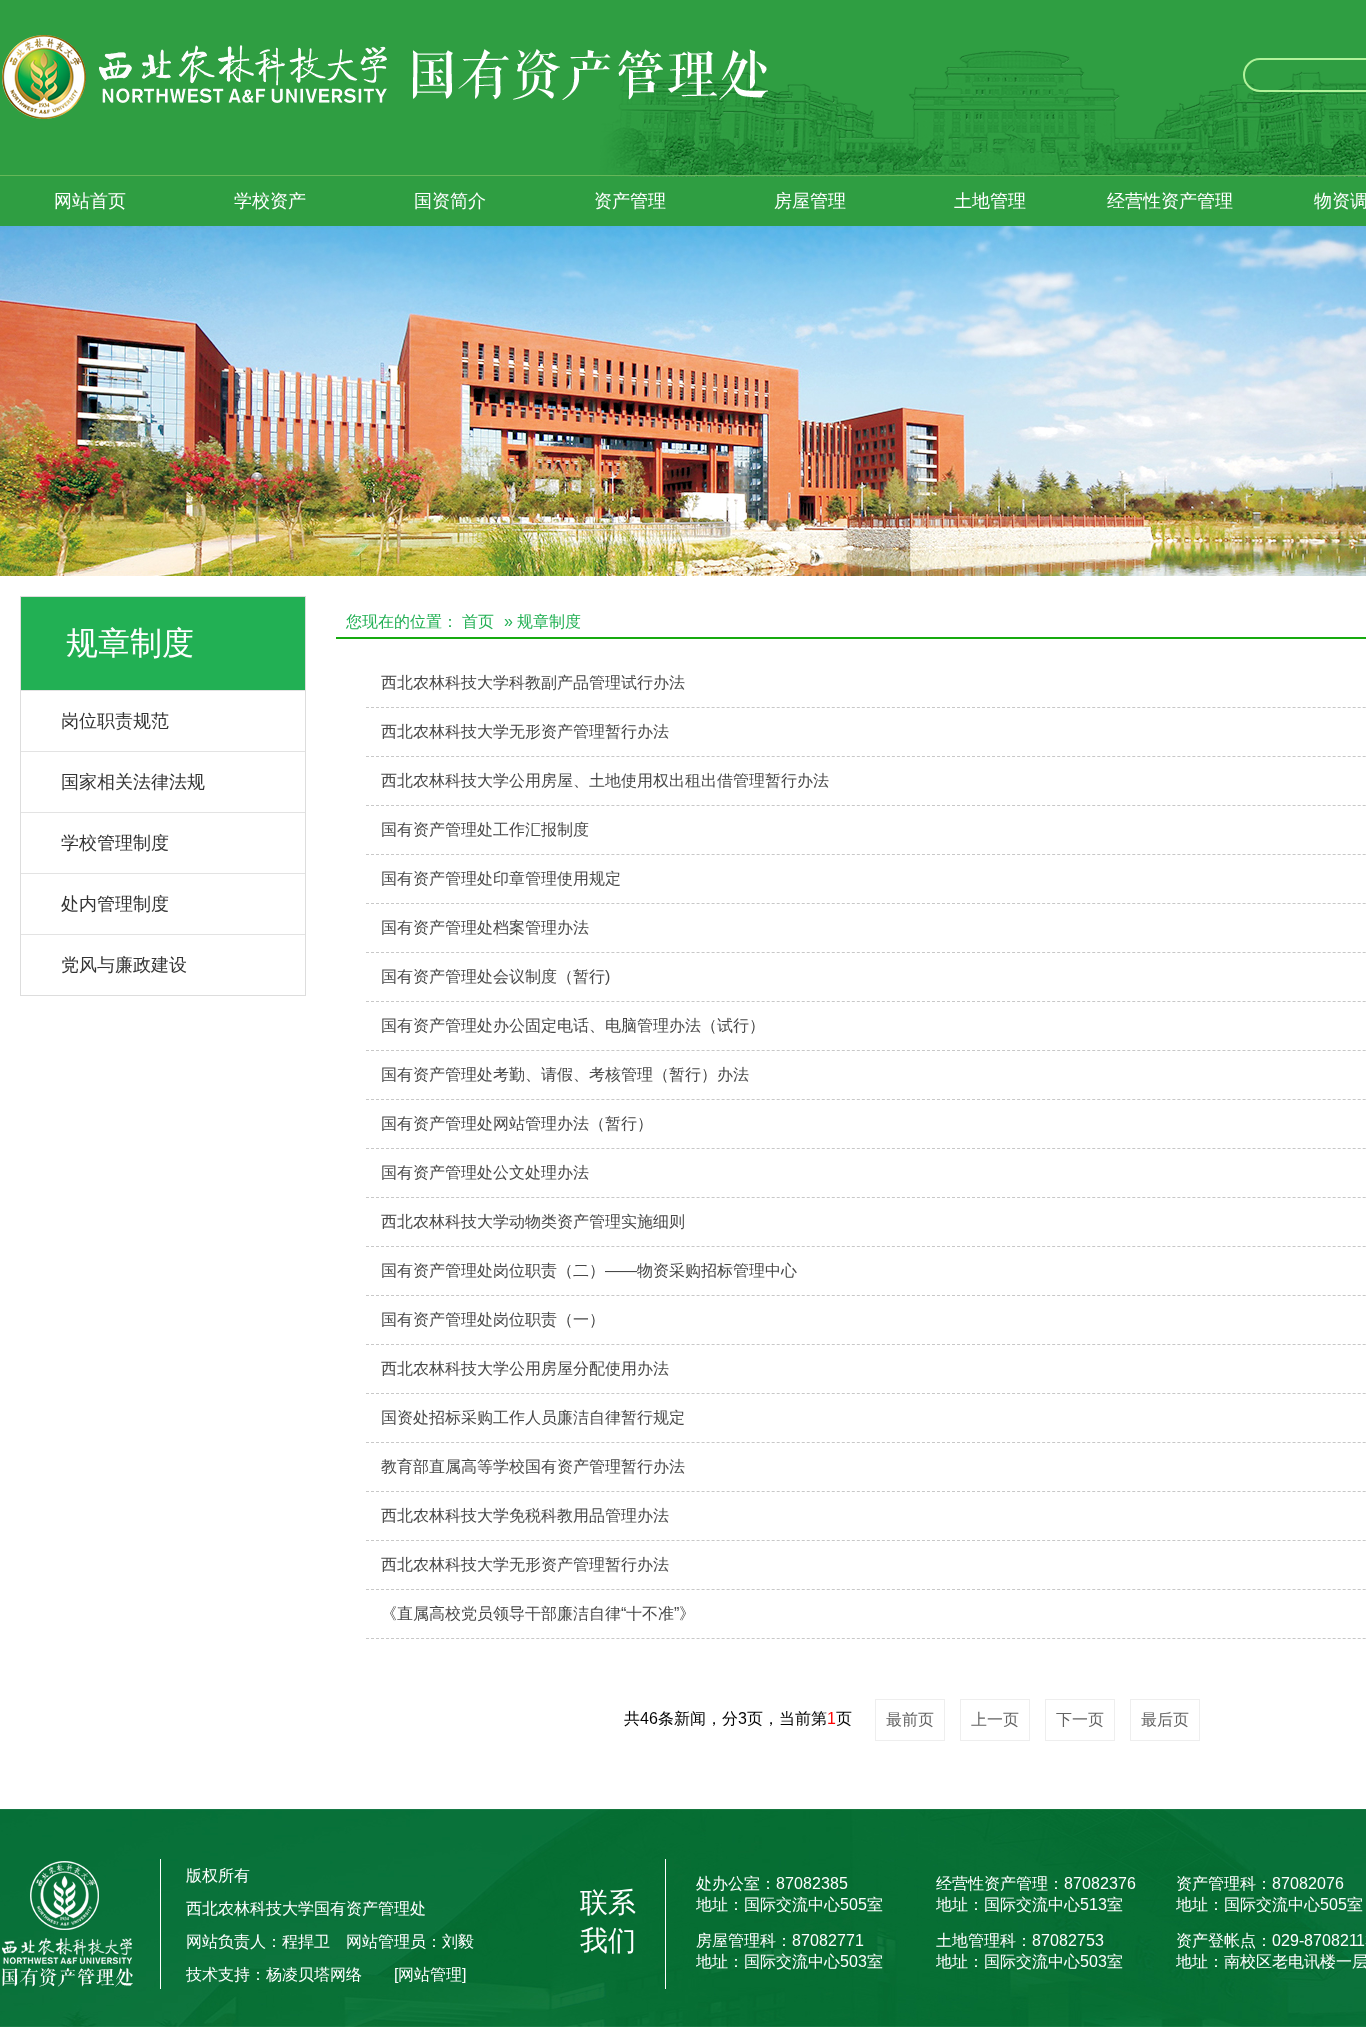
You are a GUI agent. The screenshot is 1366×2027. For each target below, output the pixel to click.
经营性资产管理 (1170, 201)
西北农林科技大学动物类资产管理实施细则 (533, 1221)
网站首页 (90, 201)
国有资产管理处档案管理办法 (485, 927)
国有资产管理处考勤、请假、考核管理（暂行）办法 (565, 1074)
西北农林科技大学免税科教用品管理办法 (525, 1515)
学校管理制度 (115, 843)
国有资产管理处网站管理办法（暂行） (517, 1123)
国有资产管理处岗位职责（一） (493, 1319)
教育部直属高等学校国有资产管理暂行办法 (533, 1466)
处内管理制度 (115, 904)
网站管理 (430, 1974)
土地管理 (990, 201)
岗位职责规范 (115, 721)
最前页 (910, 1719)
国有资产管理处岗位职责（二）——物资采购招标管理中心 (589, 1270)
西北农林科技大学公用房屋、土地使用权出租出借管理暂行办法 (605, 780)
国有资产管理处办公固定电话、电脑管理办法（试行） (573, 1025)
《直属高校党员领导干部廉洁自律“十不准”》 (538, 1613)
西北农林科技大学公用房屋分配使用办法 (525, 1368)
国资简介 (450, 201)
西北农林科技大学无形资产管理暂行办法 (525, 731)
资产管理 (630, 201)
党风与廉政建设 (124, 965)
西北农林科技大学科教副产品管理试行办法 (533, 682)
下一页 (1080, 1719)
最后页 (1165, 1719)
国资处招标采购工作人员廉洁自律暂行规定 (533, 1417)
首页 (478, 621)
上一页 (995, 1719)
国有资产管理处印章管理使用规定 (501, 878)
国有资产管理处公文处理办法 (485, 1172)
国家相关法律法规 (133, 782)
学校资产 (270, 201)
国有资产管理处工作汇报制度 (485, 829)
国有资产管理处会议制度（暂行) (495, 976)
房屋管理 (810, 201)
